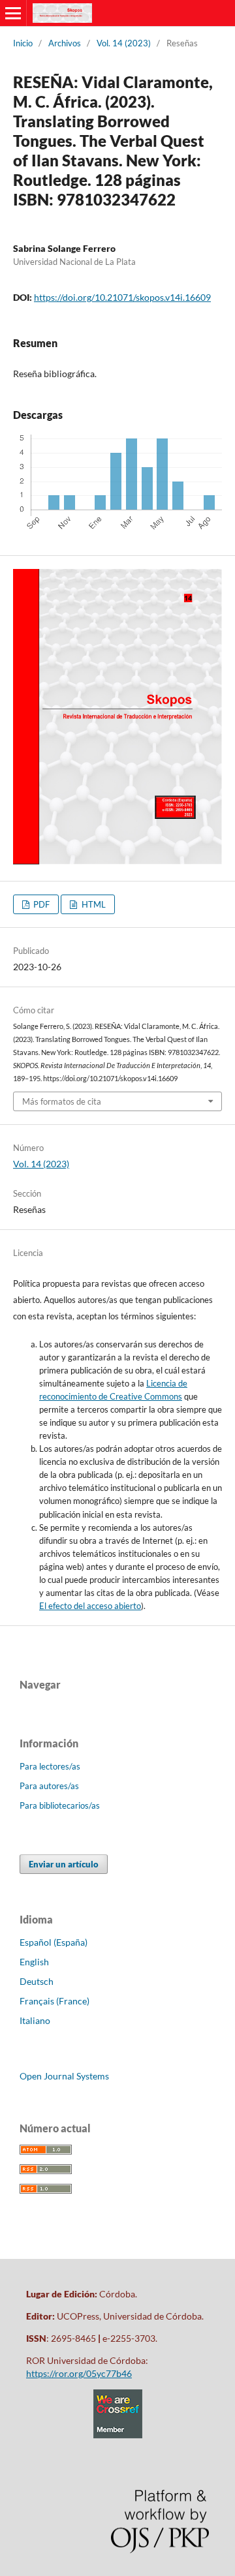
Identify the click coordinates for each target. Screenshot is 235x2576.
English (34, 1962)
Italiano (35, 2020)
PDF (40, 904)
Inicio (23, 43)
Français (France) (55, 2001)
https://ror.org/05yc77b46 (79, 2373)
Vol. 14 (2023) (124, 43)
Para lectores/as (50, 1766)
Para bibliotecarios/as (60, 1805)
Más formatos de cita (62, 1101)
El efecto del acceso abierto (90, 1606)
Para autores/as (49, 1786)
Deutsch (37, 1981)
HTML (93, 904)
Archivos (65, 43)
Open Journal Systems (64, 2076)
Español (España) (54, 1942)
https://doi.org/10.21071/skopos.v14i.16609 (122, 297)
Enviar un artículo (64, 1864)
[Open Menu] (13, 13)
